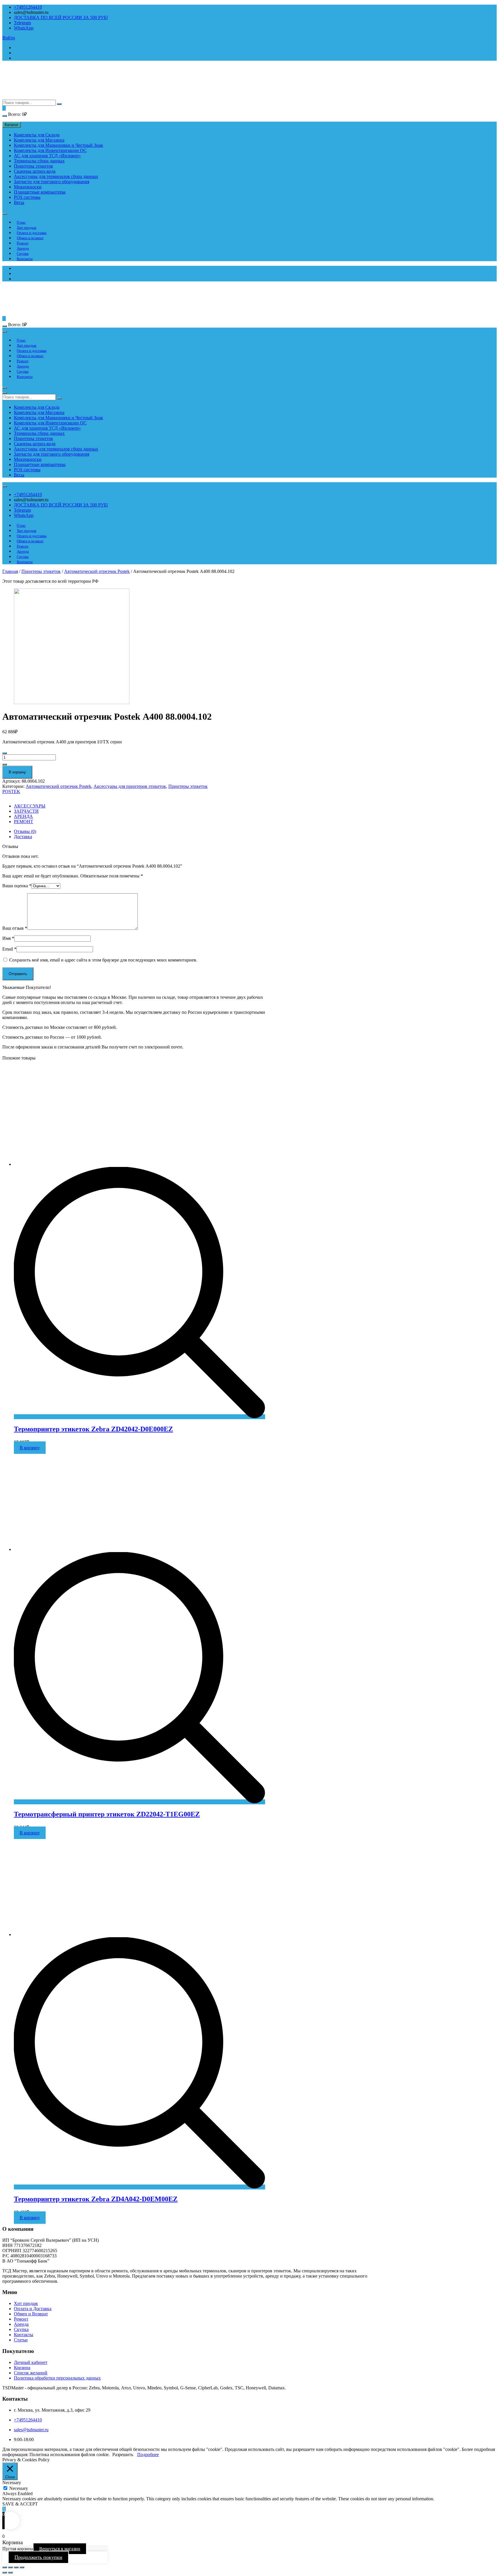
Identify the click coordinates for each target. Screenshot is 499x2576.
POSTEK (11, 791)
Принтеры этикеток (33, 166)
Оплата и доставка (32, 233)
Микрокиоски (28, 187)
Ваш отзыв (15, 928)
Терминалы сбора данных (39, 161)
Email (9, 949)
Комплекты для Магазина (39, 140)
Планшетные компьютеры (40, 192)
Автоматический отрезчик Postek (97, 571)
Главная (10, 571)
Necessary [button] (12, 2483)
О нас (21, 222)
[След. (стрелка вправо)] (10, 2573)
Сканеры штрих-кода (35, 171)
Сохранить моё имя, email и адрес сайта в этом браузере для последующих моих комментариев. (103, 960)
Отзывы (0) (25, 831)
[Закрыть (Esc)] (5, 2567)
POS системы (27, 197)
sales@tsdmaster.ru (31, 2430)
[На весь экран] (16, 2567)
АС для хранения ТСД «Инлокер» (47, 156)
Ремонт (23, 243)
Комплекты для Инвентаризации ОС (50, 150)
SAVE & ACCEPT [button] (20, 2504)
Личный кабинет (31, 2362)
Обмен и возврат (30, 238)
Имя (8, 938)
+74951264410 (28, 7)
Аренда (23, 248)
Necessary (19, 2488)
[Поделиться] (10, 2567)
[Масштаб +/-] (22, 2567)
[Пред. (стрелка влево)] (5, 2573)
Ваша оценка (17, 886)
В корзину (17, 772)
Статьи (21, 2340)
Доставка (23, 837)
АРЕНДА (23, 816)
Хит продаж (27, 228)
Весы (19, 202)
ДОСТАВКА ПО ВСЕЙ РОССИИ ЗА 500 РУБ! (61, 17)
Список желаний (31, 2373)
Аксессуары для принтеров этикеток (130, 786)
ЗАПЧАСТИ (26, 811)
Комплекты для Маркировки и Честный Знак (58, 145)
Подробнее (148, 2455)
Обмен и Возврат (31, 2314)
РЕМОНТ (24, 822)
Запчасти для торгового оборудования (52, 182)
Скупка (23, 254)
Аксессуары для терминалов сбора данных (56, 176)
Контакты (25, 259)
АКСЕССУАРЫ (30, 806)
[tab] (139, 832)
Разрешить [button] (123, 2455)
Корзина (22, 2368)
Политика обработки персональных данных (57, 2378)
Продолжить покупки (38, 2557)
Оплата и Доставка (33, 2309)
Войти (9, 38)
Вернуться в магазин (60, 2549)
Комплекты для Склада (37, 135)
